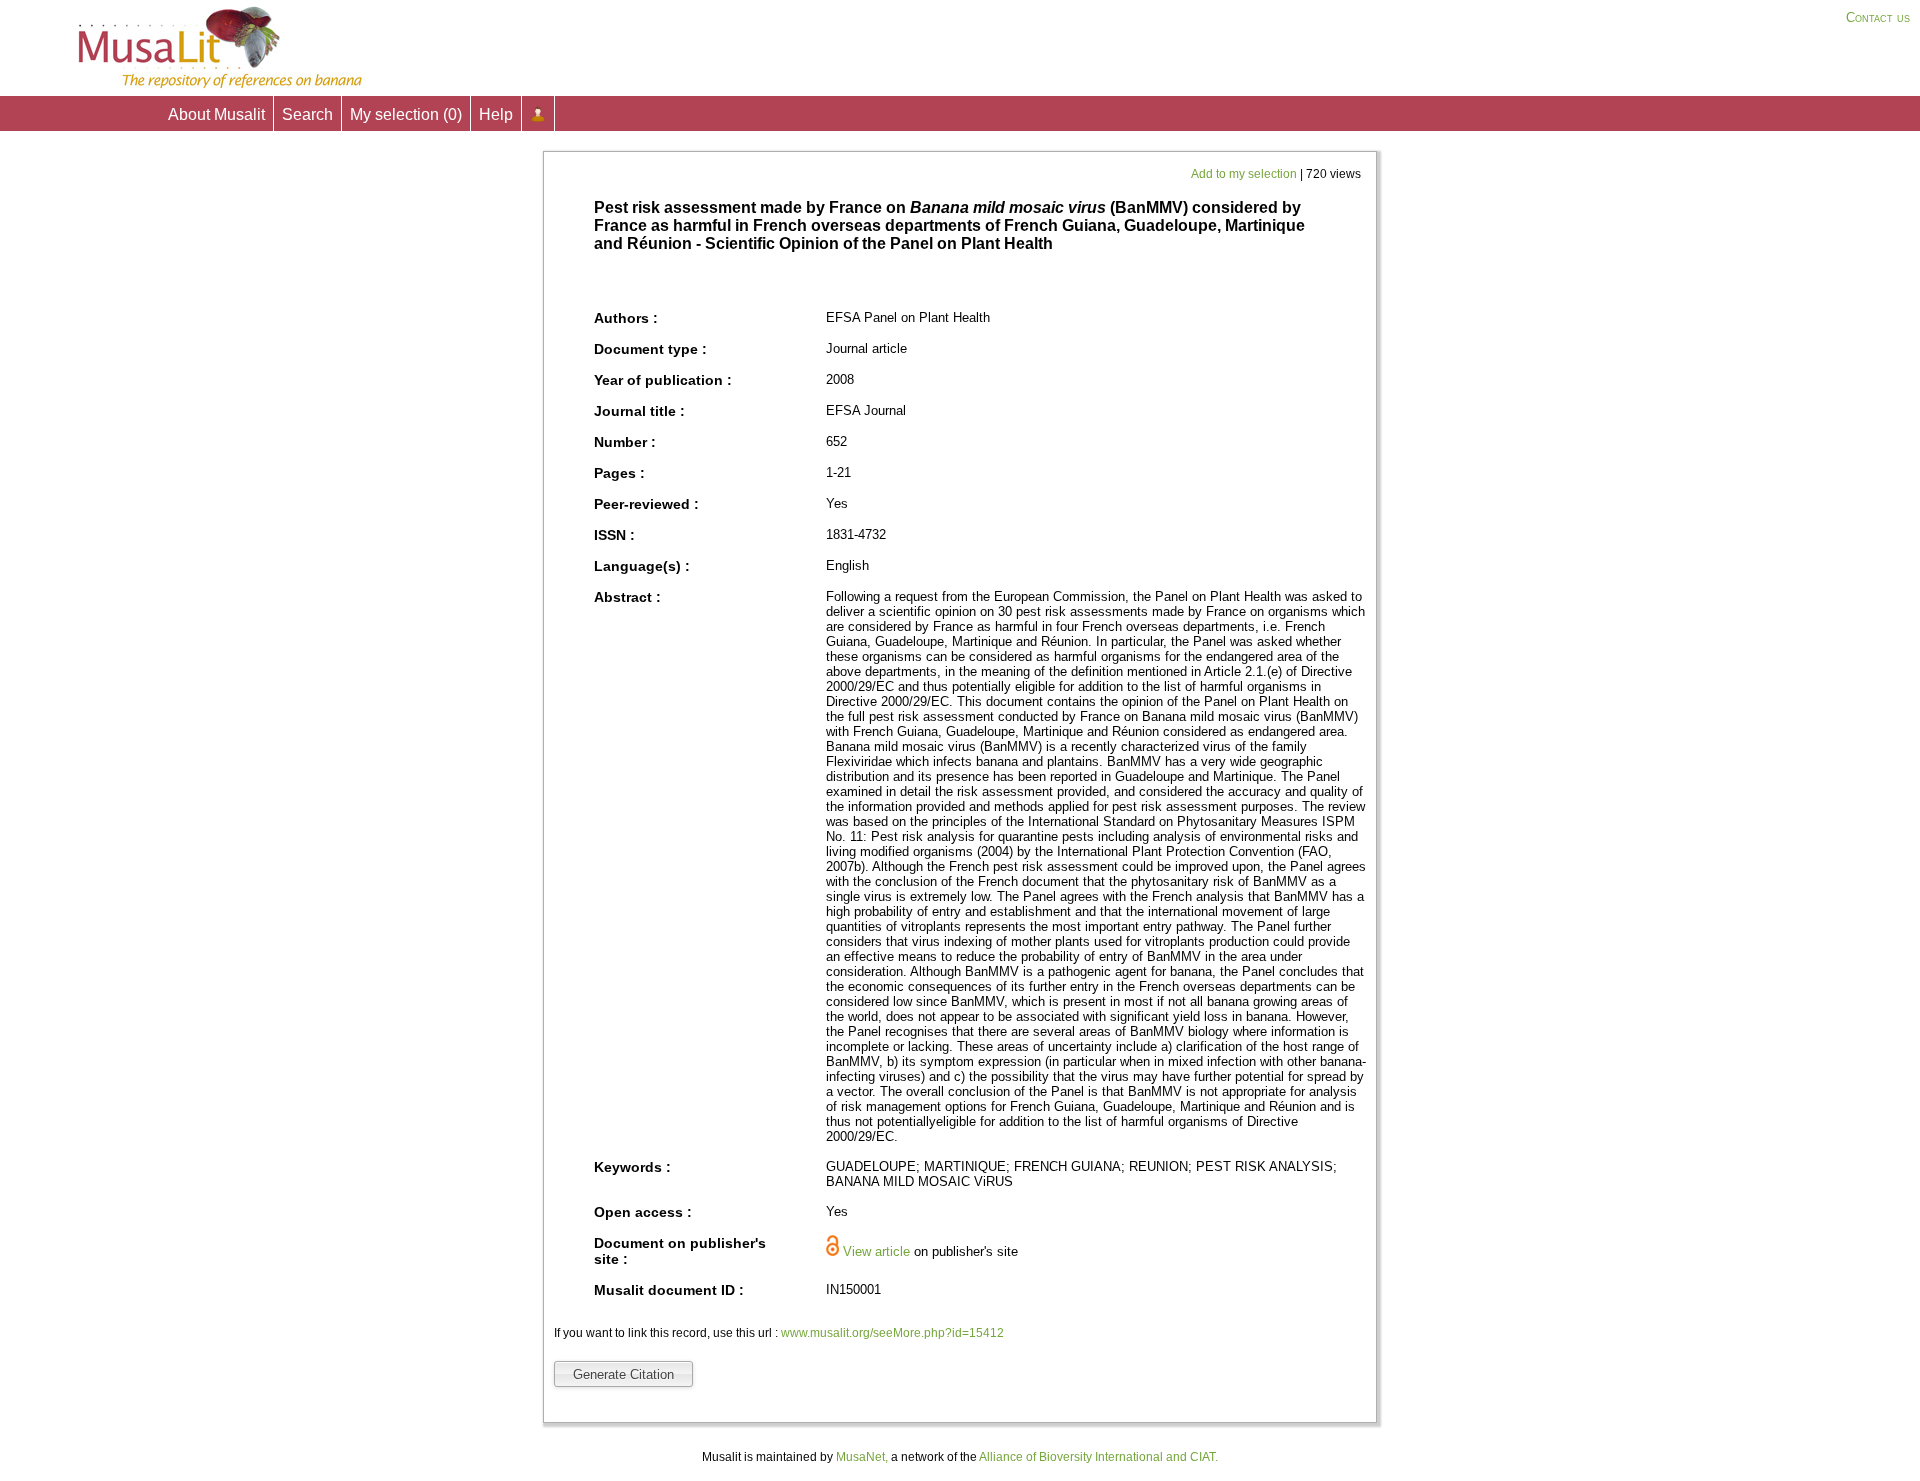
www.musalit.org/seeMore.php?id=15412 (892, 1333)
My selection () (406, 114)
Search (307, 114)
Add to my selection (1245, 174)
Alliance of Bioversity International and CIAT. (1098, 1457)
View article (876, 1251)
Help (496, 114)
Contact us (1878, 17)
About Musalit (216, 114)
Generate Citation (623, 1374)
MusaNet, (862, 1457)
